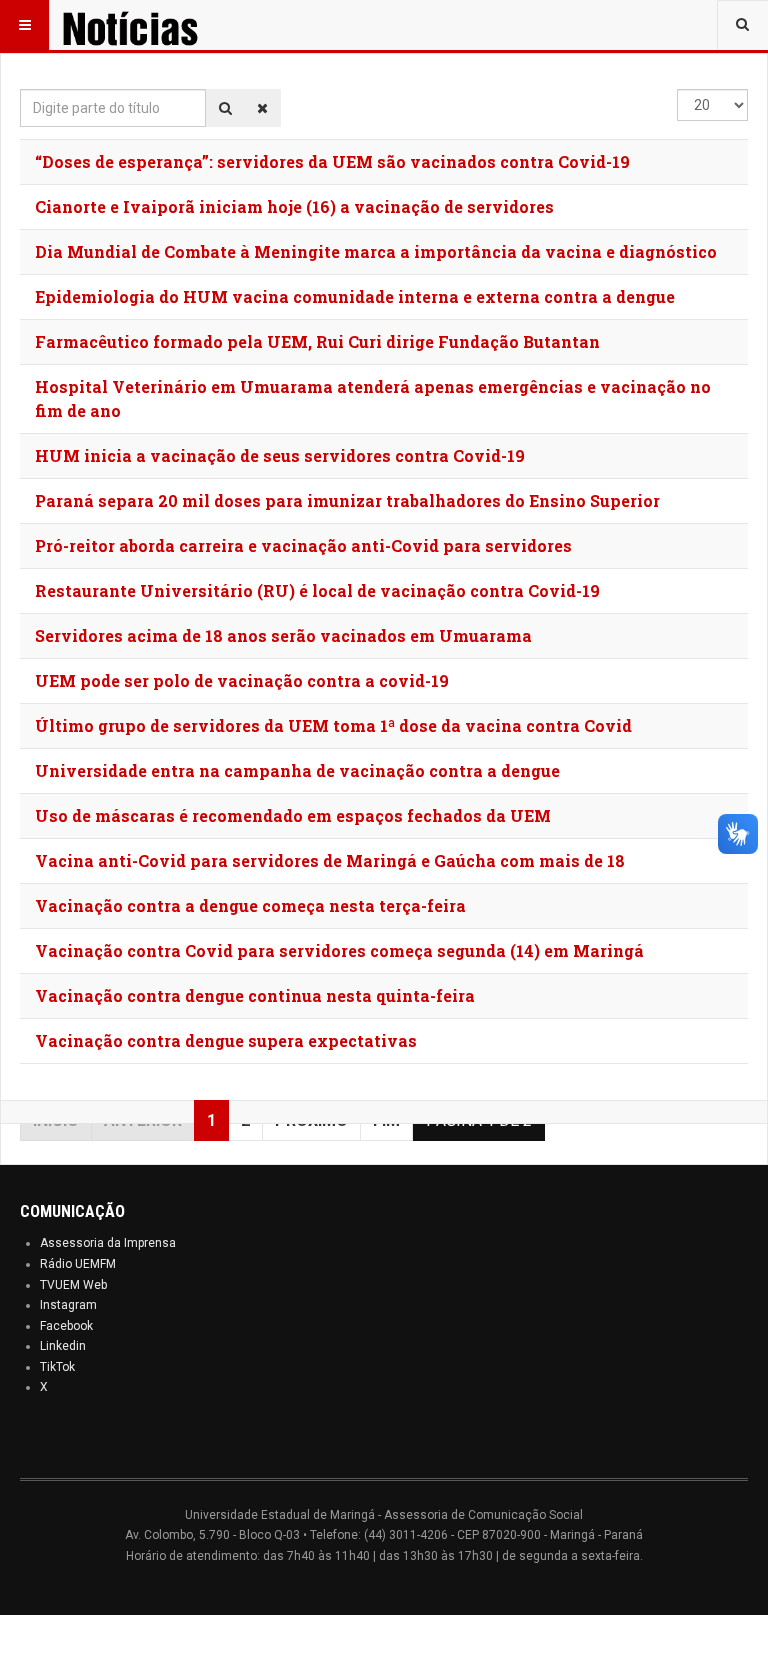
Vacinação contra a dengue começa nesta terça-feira (250, 905)
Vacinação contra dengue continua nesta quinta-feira (255, 995)
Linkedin (63, 1346)
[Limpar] (262, 108)
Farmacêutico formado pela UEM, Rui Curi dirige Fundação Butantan (317, 341)
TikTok (57, 1367)
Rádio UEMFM (78, 1264)
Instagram (68, 1305)
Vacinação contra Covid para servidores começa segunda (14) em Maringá (339, 950)
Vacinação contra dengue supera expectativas (226, 1040)
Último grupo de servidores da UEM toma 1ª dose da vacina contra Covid (333, 725)
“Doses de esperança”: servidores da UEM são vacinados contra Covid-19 (332, 161)
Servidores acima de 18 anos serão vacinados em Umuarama (283, 635)
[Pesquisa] (225, 108)
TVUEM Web (73, 1285)
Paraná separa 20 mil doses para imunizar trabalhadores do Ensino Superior (347, 500)
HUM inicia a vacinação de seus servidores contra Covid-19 (280, 455)
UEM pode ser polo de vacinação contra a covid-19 (242, 680)
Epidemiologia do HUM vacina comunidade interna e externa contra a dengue (355, 296)
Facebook (66, 1326)
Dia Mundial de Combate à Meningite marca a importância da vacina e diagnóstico (376, 251)
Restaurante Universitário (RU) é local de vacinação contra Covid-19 (317, 590)
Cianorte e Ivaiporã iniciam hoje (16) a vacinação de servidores (294, 206)
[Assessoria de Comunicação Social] (158, 25)
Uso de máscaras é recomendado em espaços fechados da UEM (293, 815)
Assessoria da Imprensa (108, 1243)
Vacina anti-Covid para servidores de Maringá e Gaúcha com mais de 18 (330, 860)
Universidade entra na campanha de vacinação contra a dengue (297, 770)
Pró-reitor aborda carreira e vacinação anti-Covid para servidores (303, 545)
